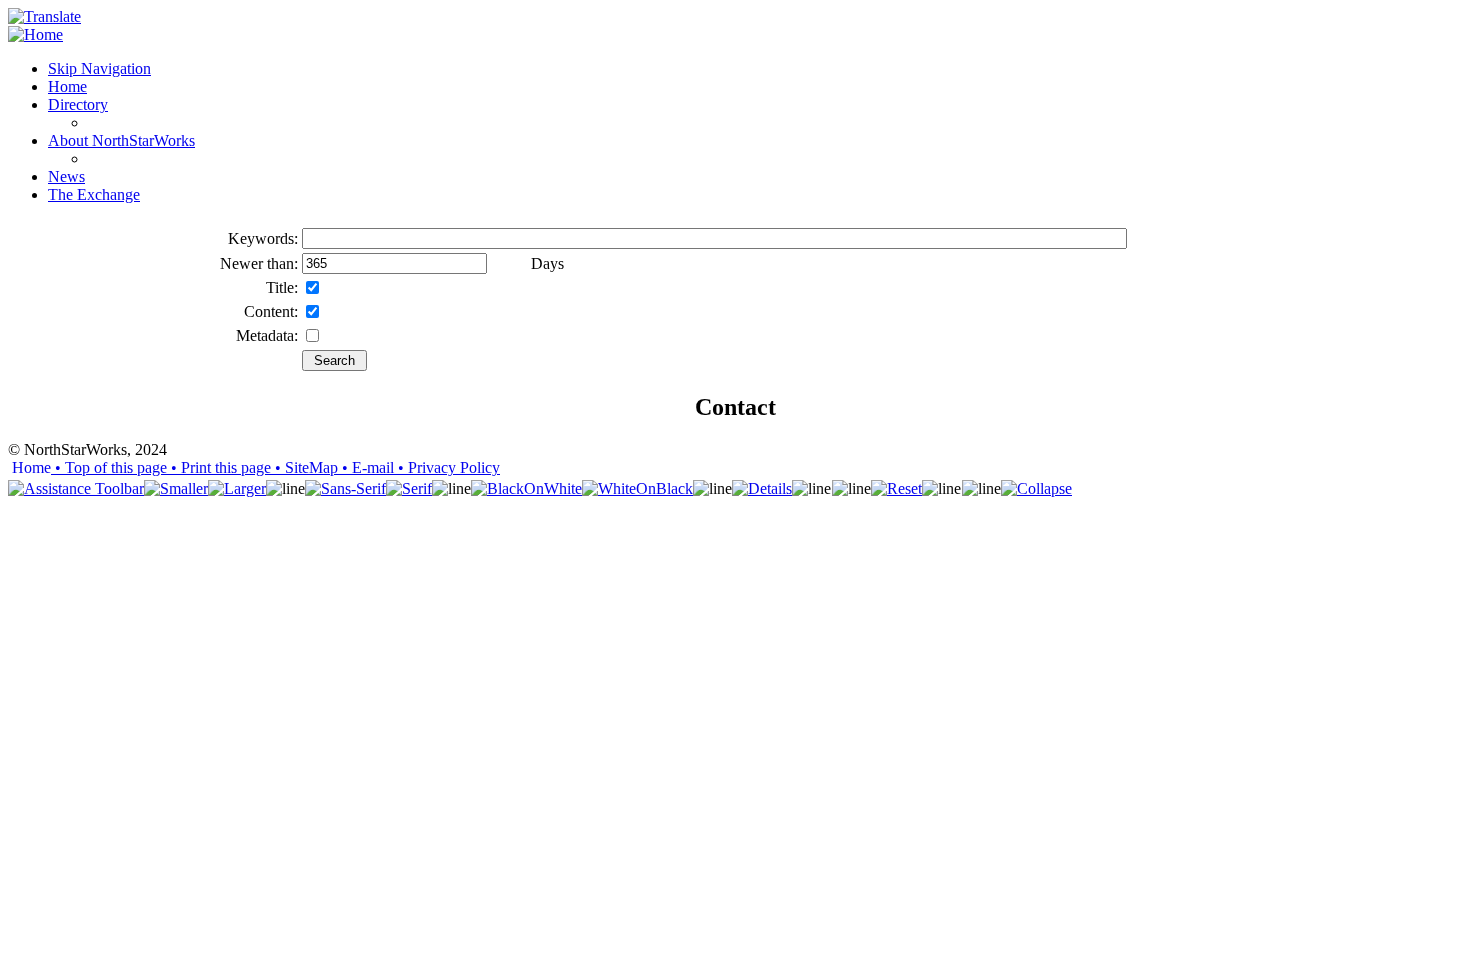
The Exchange (94, 194)
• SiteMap (304, 467)
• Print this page (219, 467)
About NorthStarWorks (121, 140)
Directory (78, 104)
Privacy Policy (447, 467)
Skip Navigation (99, 68)
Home (67, 86)
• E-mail (366, 467)
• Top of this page (109, 467)
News (66, 176)
